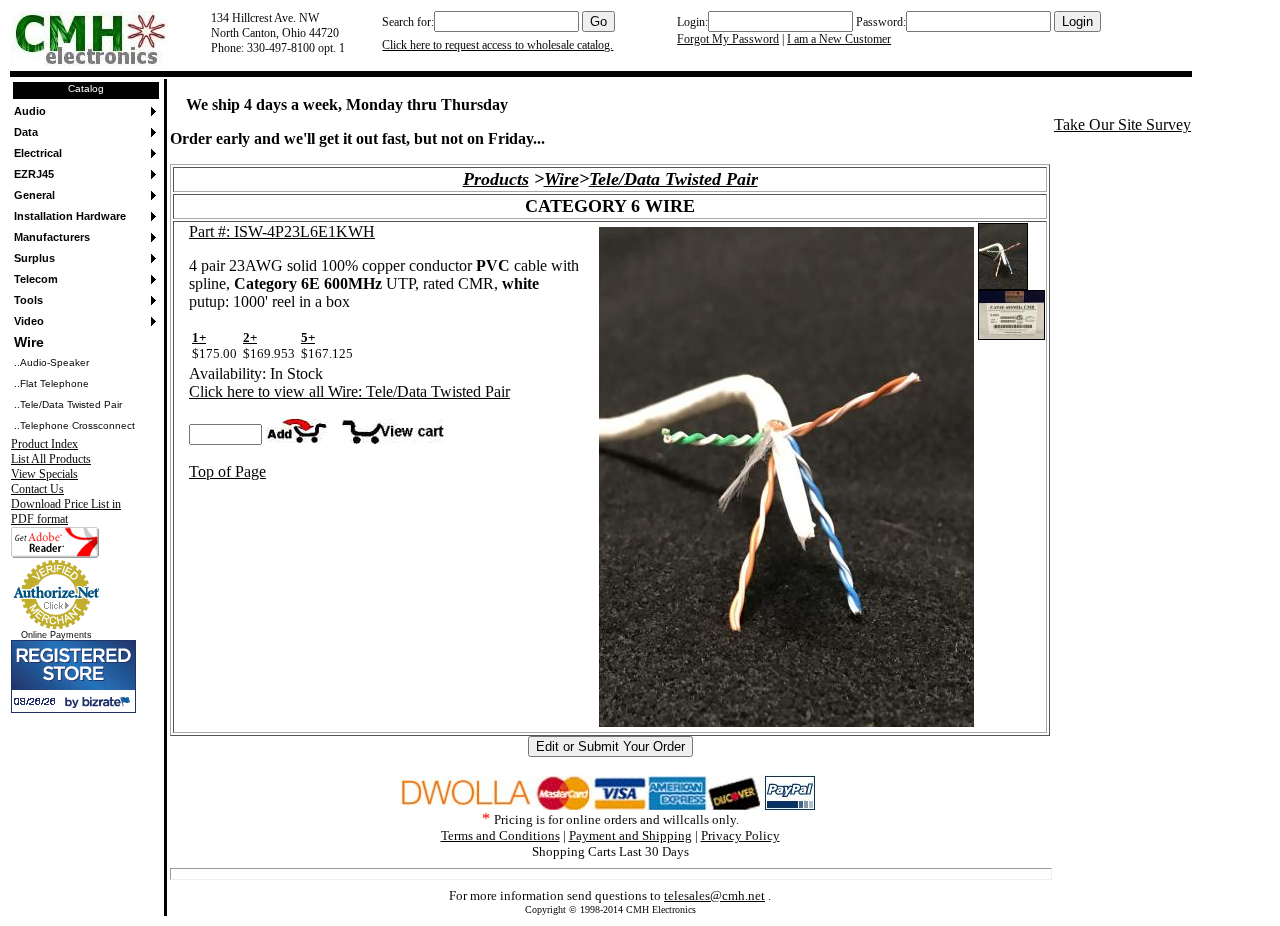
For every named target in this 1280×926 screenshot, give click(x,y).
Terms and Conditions (500, 835)
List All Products (51, 459)
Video (29, 321)
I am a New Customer (839, 39)
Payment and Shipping (630, 835)
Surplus (34, 258)
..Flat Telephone (51, 383)
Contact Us (37, 489)
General (34, 195)
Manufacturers (52, 237)
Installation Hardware (70, 216)
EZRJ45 (34, 174)
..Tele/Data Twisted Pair (68, 404)
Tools (28, 300)
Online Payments (56, 635)
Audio (30, 111)
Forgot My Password (728, 39)
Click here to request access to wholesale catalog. (497, 45)
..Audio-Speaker (51, 362)
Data (26, 132)
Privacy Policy (740, 835)
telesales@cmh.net (714, 895)
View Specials (44, 474)
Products (496, 179)
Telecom (36, 279)
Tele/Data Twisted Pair (673, 179)
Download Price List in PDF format (66, 511)
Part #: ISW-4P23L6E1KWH (282, 231)
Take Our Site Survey (1122, 124)
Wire (29, 342)
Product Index (44, 444)
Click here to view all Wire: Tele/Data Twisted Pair (349, 391)
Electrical (38, 153)
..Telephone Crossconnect (74, 425)
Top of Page (227, 471)
